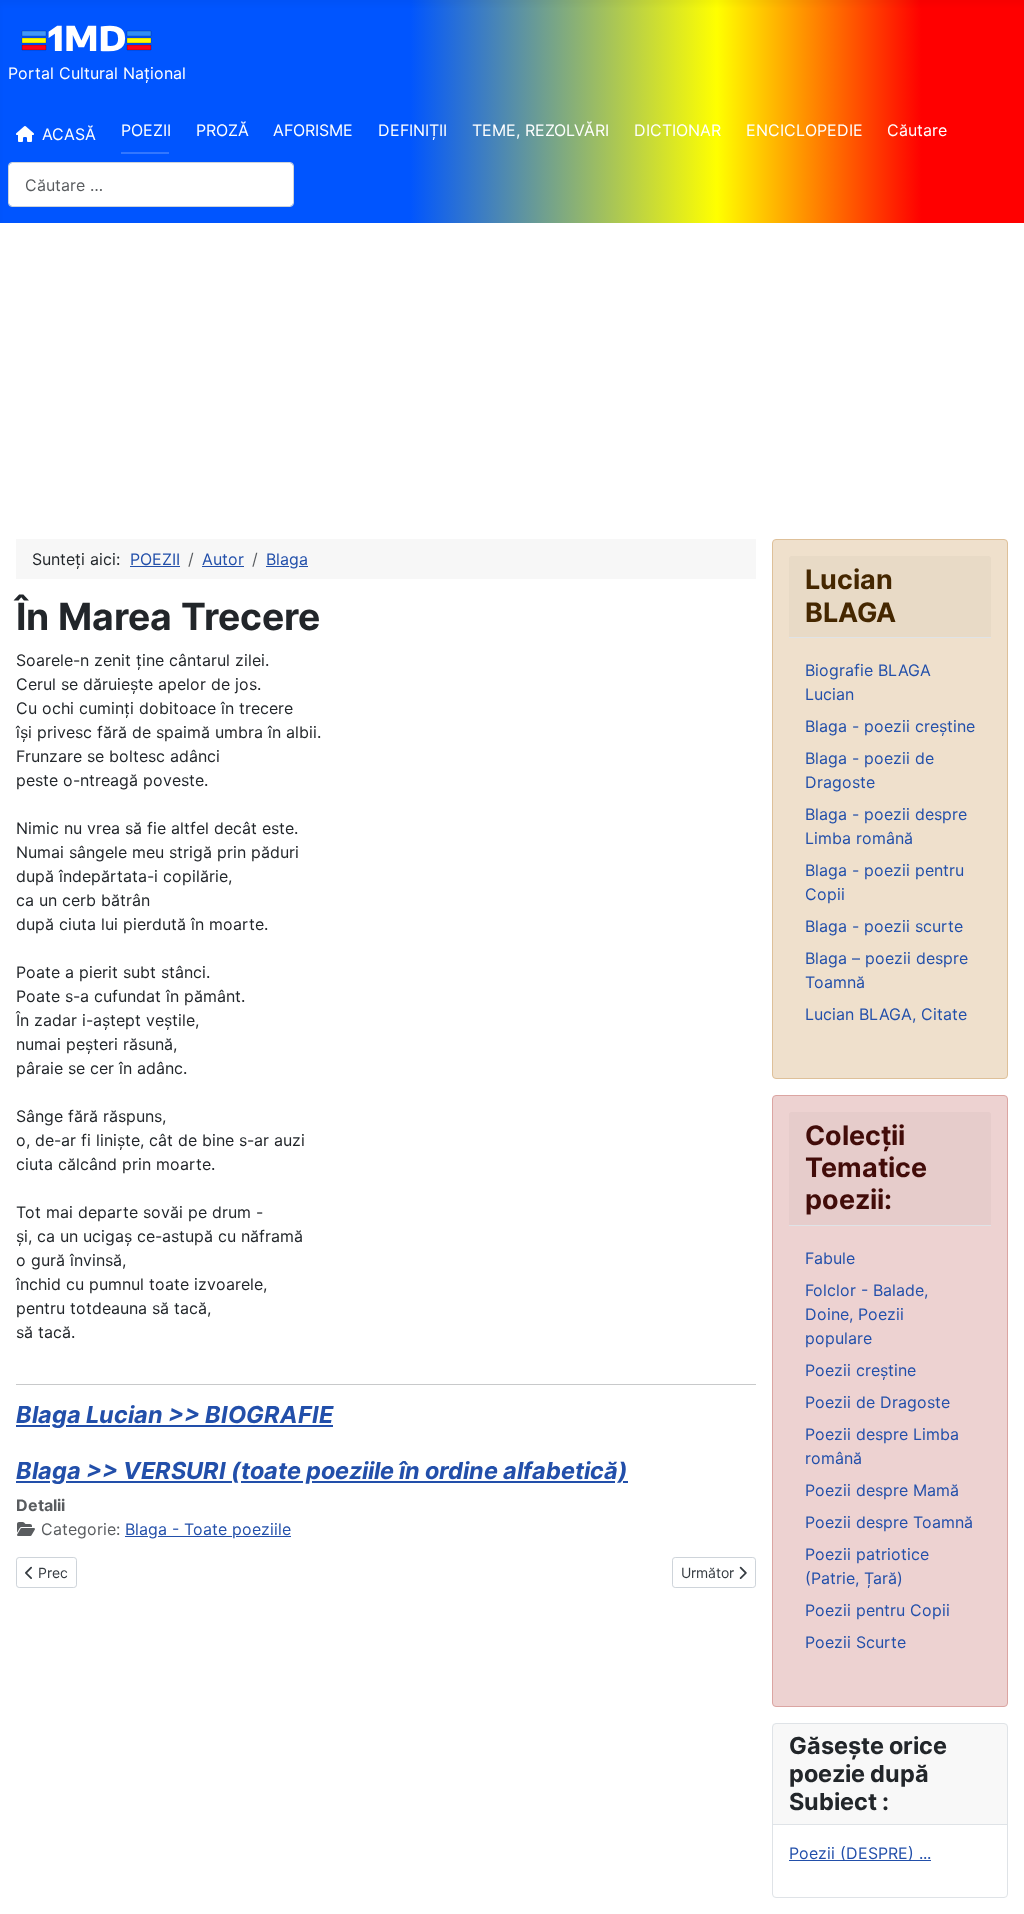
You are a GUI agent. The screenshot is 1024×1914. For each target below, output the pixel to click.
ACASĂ (69, 134)
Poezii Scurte (855, 1642)
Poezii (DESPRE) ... (860, 1853)
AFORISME (313, 130)
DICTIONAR (677, 130)
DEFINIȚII (412, 130)
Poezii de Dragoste (877, 1402)
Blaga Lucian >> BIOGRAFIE (174, 1414)
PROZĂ (222, 130)
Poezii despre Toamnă (889, 1522)
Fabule (830, 1258)
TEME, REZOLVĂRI (540, 130)
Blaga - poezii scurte (884, 926)
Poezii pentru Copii (877, 1610)
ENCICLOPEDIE (804, 130)
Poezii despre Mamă (882, 1490)
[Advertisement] (512, 373)
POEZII (146, 130)
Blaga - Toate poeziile (208, 1529)
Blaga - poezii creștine (890, 726)
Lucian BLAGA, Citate (886, 1014)
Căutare (917, 130)
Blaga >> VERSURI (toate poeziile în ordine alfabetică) (322, 1470)
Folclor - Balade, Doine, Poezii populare (866, 1314)
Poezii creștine (860, 1370)
